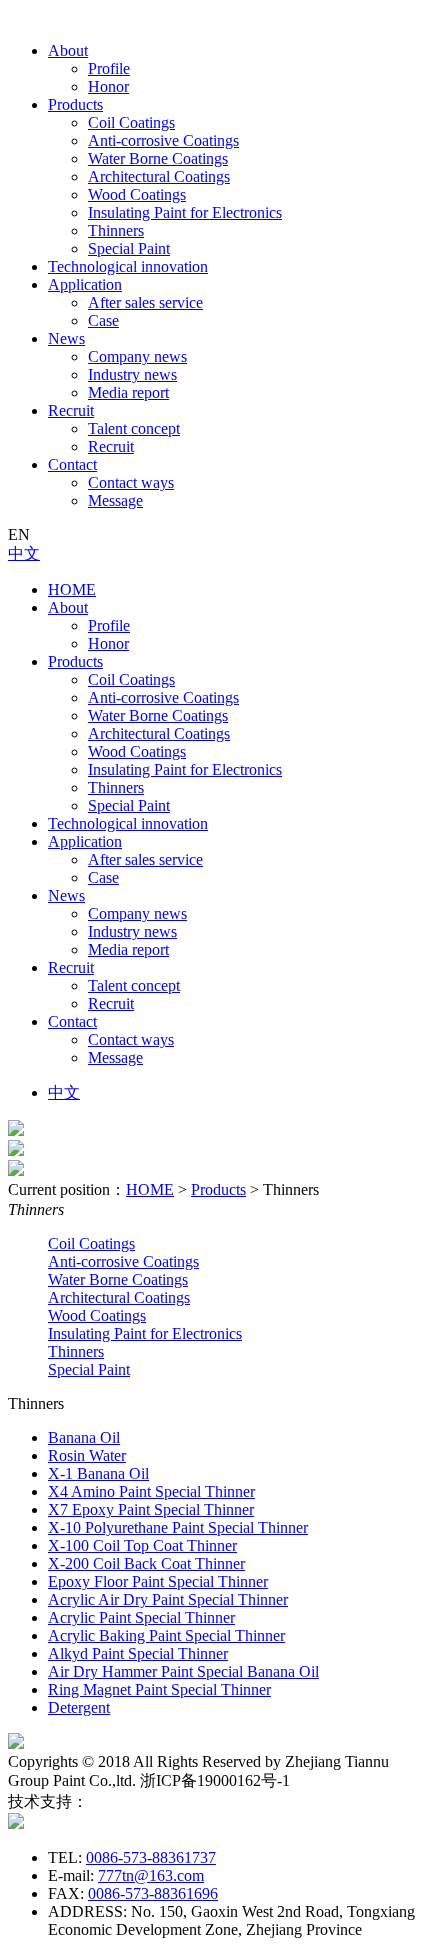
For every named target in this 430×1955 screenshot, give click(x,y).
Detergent (79, 1707)
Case (103, 320)
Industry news (132, 374)
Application (85, 284)
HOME (72, 589)
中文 (24, 553)
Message (115, 500)
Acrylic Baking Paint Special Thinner (166, 1635)
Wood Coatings (137, 194)
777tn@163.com (151, 1875)
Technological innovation (128, 266)
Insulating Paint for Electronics (185, 212)
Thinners (116, 230)
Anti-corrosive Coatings (163, 140)
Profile (109, 68)
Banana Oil (84, 1437)
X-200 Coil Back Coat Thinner (146, 1563)
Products (75, 104)
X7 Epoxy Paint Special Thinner (151, 1509)
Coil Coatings (131, 122)
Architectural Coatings (159, 176)
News (66, 338)
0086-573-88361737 (151, 1857)
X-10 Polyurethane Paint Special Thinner (178, 1527)
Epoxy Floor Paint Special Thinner (158, 1581)
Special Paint (129, 248)
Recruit (71, 410)
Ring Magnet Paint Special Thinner (159, 1689)
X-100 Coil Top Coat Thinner (142, 1545)
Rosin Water (87, 1455)
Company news (137, 356)
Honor (108, 86)
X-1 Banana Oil (98, 1473)
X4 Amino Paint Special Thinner (151, 1491)
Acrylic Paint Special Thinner (141, 1617)
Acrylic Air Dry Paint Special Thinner (168, 1599)
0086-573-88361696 (153, 1893)
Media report (128, 392)
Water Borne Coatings (158, 158)
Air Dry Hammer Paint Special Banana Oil (183, 1671)
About (68, 50)
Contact (72, 464)
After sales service (145, 302)
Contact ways (131, 482)
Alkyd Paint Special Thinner (138, 1653)
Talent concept (134, 428)
